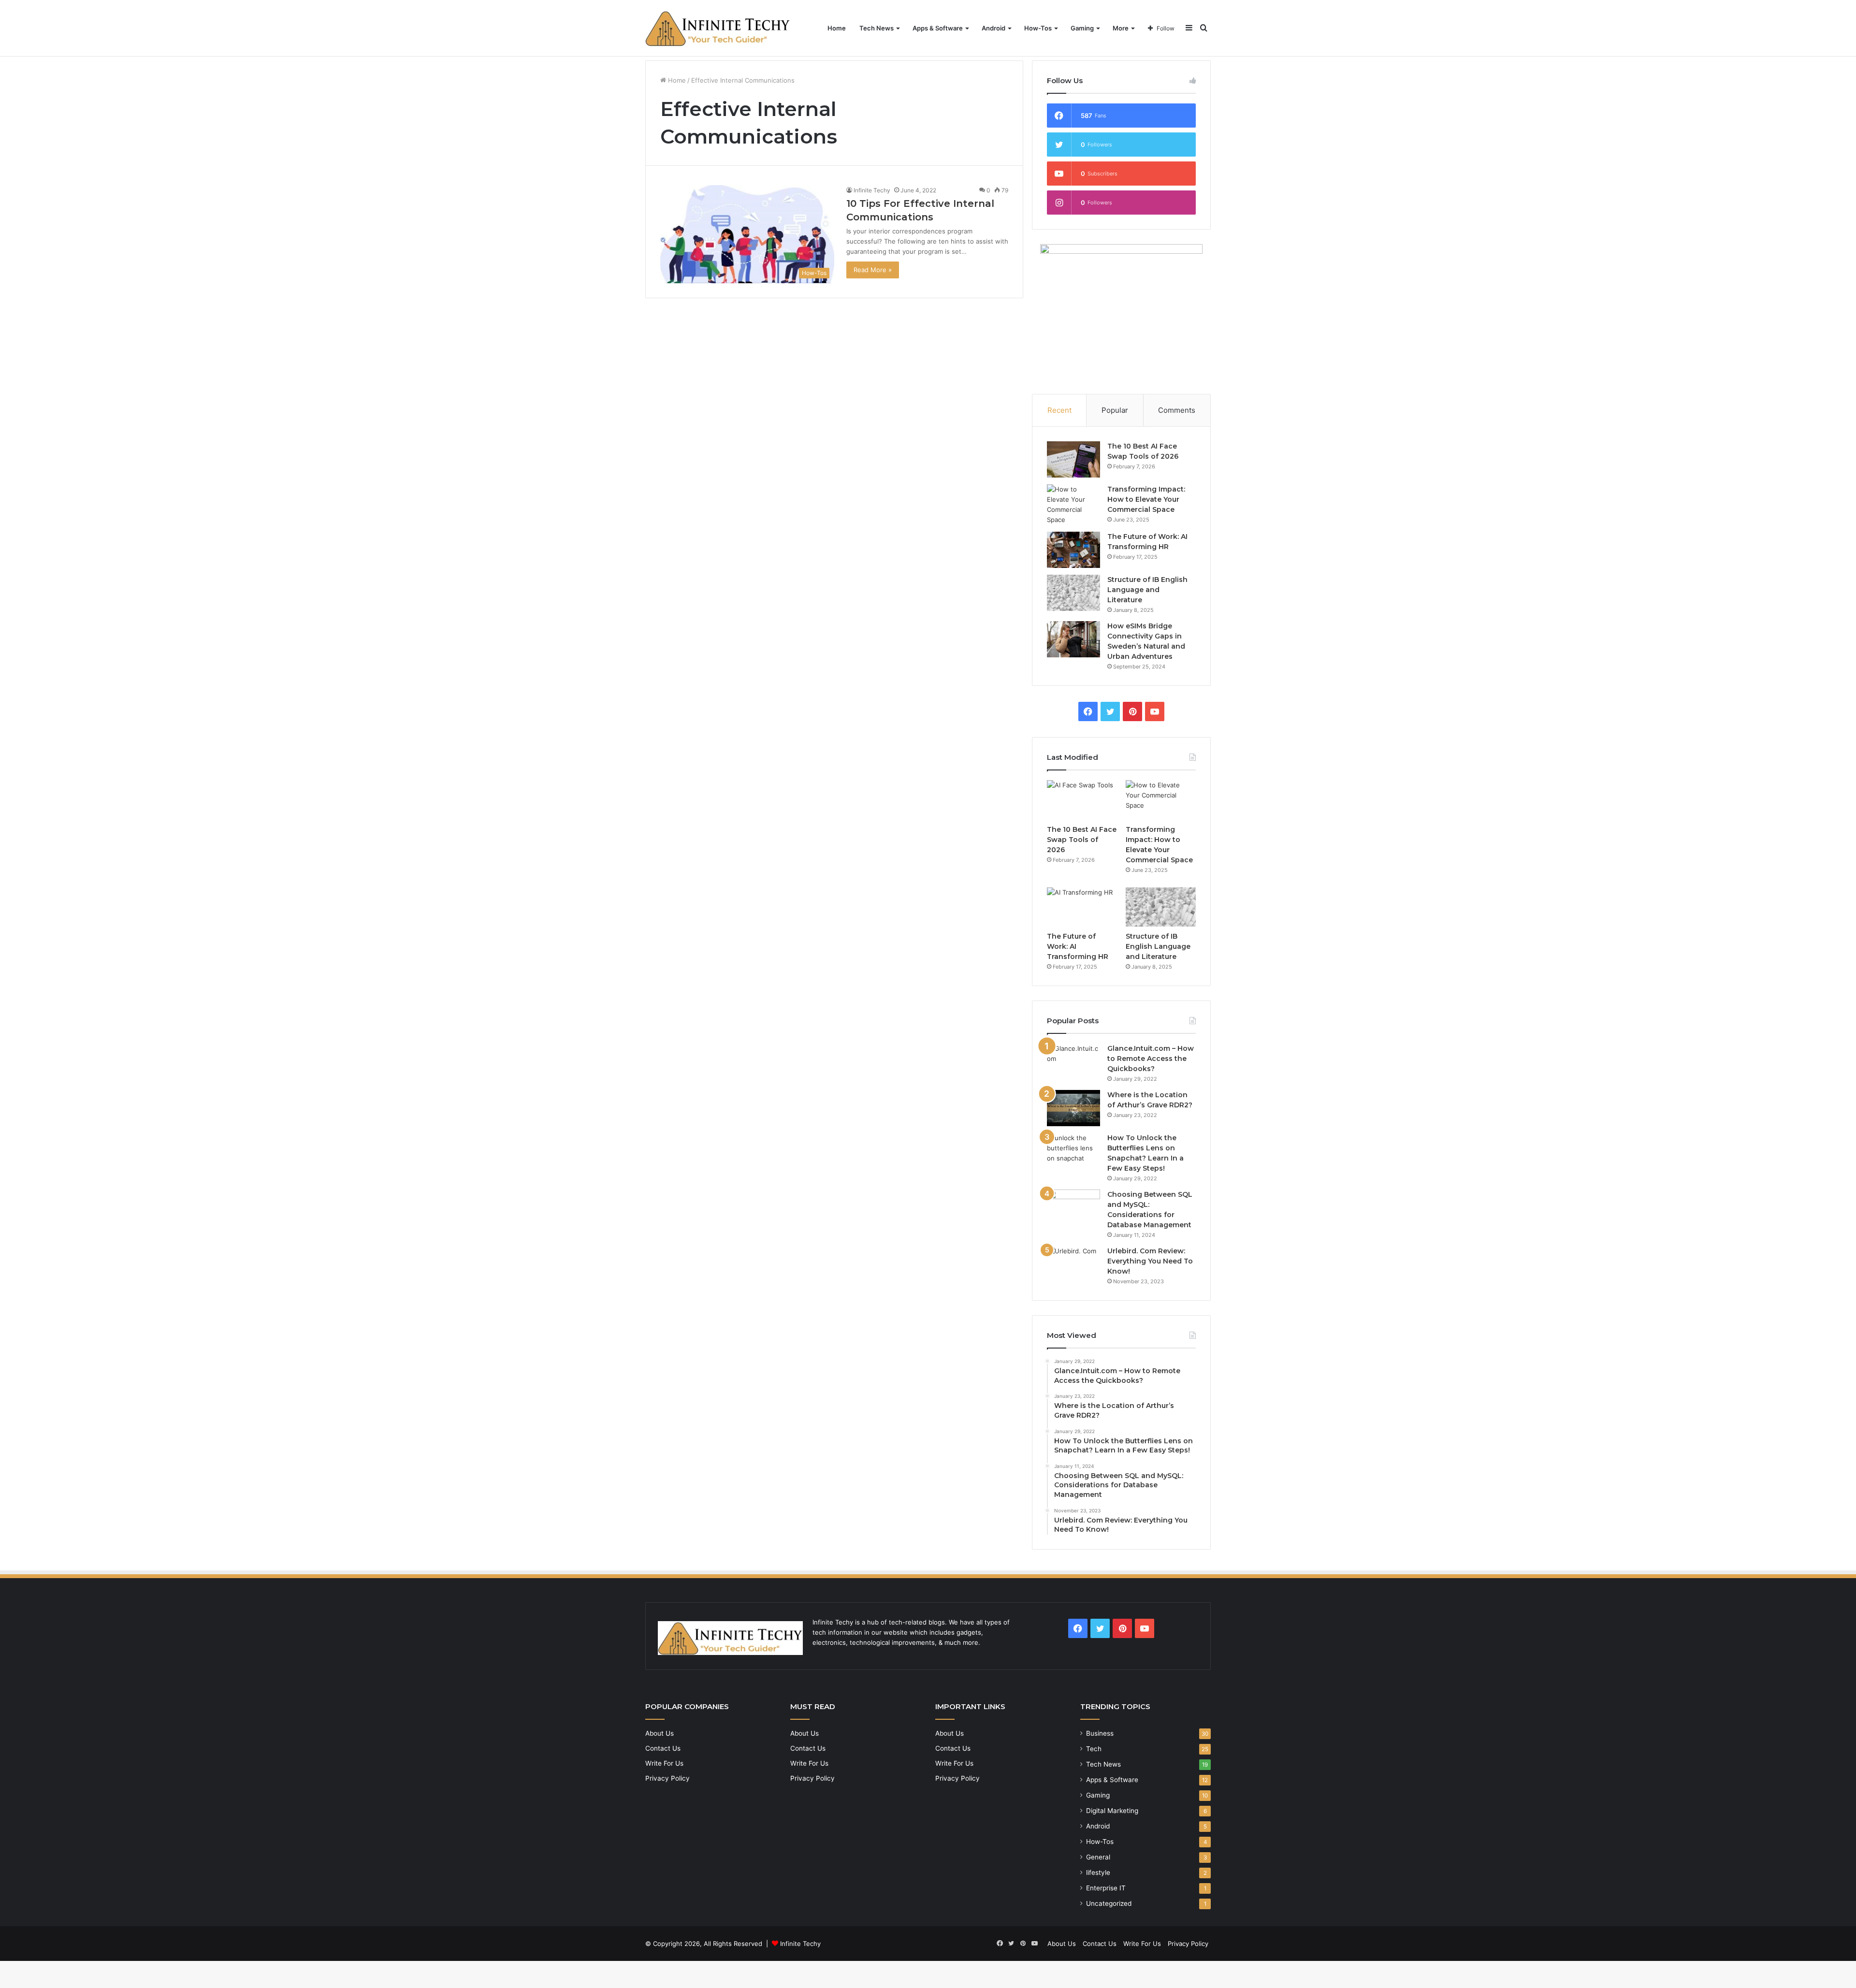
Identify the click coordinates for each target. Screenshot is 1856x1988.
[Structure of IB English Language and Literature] (1073, 593)
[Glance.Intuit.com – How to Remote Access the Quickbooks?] (1073, 1062)
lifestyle (1098, 1872)
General (1098, 1857)
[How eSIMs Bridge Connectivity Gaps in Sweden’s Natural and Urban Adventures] (1073, 639)
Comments (1177, 410)
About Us (660, 1733)
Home (837, 28)
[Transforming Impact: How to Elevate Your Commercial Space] (1073, 505)
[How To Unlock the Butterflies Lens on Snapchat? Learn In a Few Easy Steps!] (1073, 1151)
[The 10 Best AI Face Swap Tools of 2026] (1073, 459)
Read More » (873, 270)
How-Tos (1038, 28)
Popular (1115, 410)
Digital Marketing (1112, 1811)
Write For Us (664, 1763)
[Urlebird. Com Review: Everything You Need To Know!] (1073, 1264)
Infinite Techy (872, 190)
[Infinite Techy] (718, 28)
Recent (1059, 410)
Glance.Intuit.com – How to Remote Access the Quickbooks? (1151, 1059)
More (1121, 28)
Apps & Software (938, 28)
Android (993, 28)
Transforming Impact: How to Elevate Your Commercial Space (1146, 499)
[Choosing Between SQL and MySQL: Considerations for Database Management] (1073, 1208)
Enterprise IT (1106, 1888)
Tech (1094, 1749)
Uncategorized (1109, 1903)
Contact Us (663, 1748)
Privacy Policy (667, 1778)
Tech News (877, 28)
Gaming (1082, 28)
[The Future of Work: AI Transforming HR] (1073, 550)
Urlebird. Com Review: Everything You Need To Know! (1150, 1261)
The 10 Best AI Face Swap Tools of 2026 (1082, 840)
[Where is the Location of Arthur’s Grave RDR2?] (1073, 1108)
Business (1100, 1733)
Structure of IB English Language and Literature (1147, 590)
